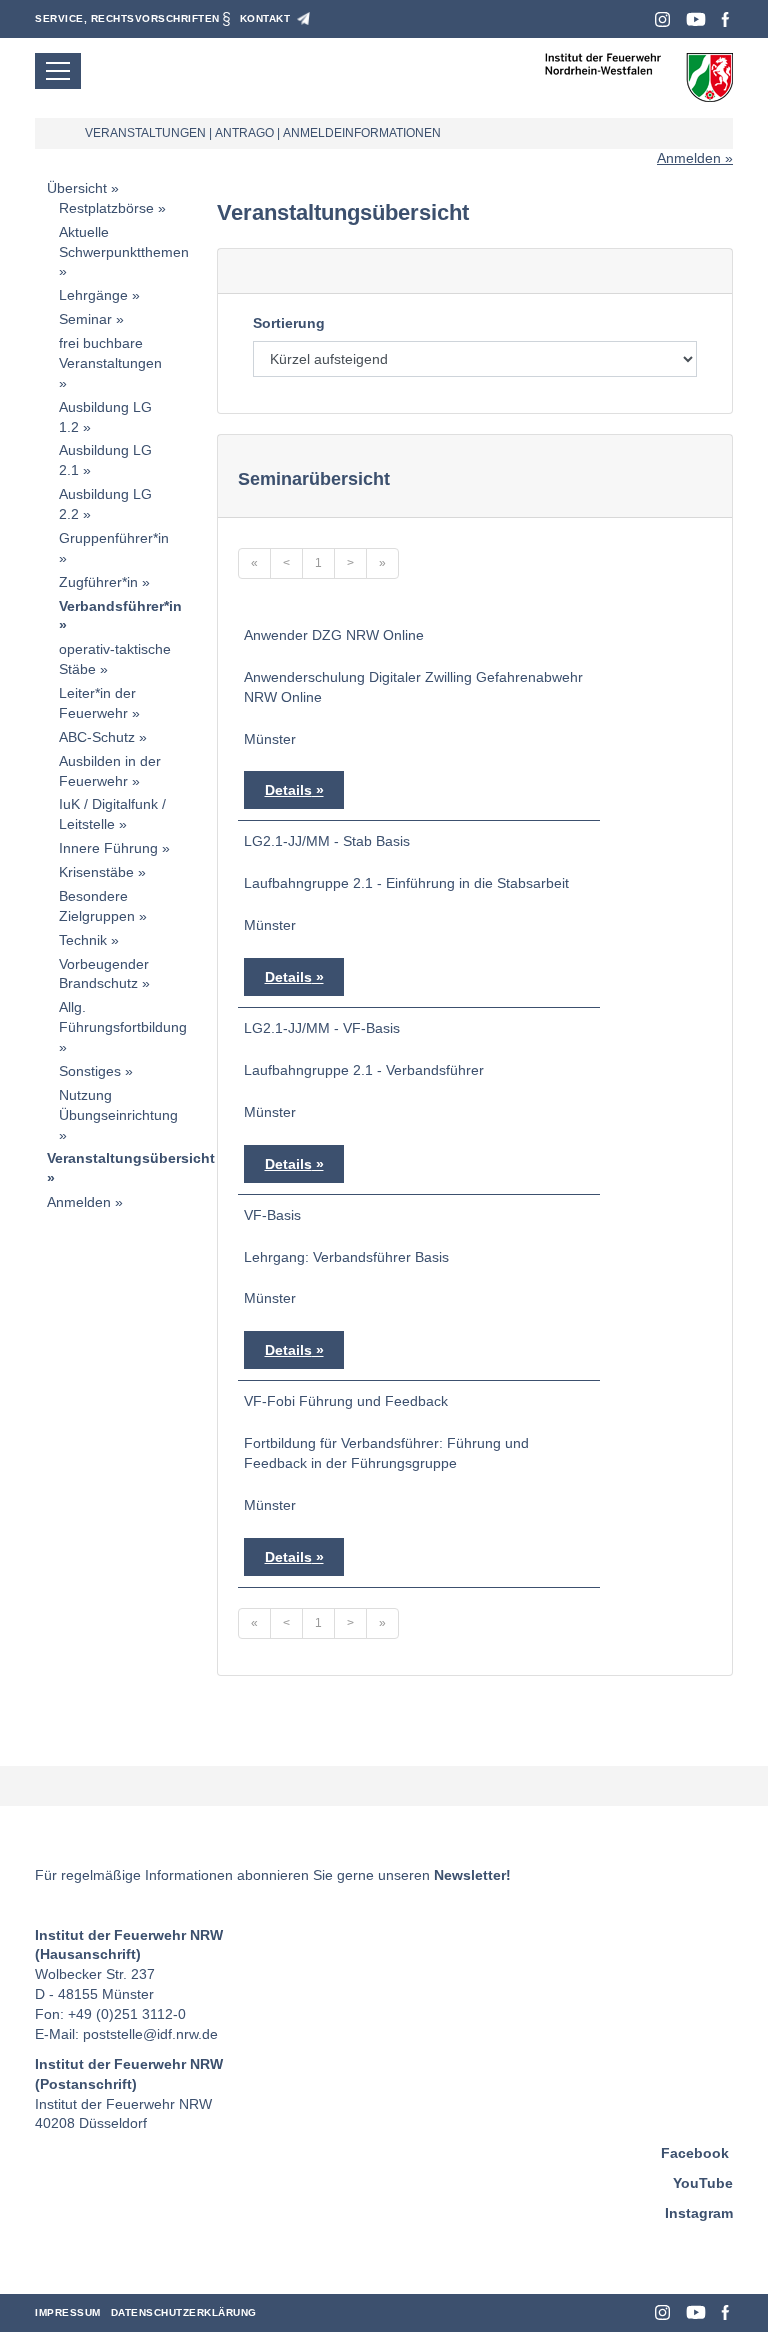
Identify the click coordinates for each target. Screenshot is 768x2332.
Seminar (85, 319)
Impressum (68, 2312)
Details (288, 790)
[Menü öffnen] (58, 71)
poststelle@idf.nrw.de (150, 2034)
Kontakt (265, 18)
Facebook (725, 19)
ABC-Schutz (97, 737)
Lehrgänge (93, 295)
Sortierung (289, 323)
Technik (83, 940)
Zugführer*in (98, 582)
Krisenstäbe (96, 872)
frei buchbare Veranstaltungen (110, 353)
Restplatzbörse (106, 208)
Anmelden (689, 158)
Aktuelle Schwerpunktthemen (124, 242)
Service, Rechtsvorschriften (127, 18)
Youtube (696, 19)
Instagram (662, 19)
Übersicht (77, 188)
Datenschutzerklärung (184, 2312)
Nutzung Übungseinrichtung (118, 1105)
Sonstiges (90, 1071)
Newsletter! (472, 1875)
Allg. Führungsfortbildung (123, 1017)
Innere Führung (108, 848)
